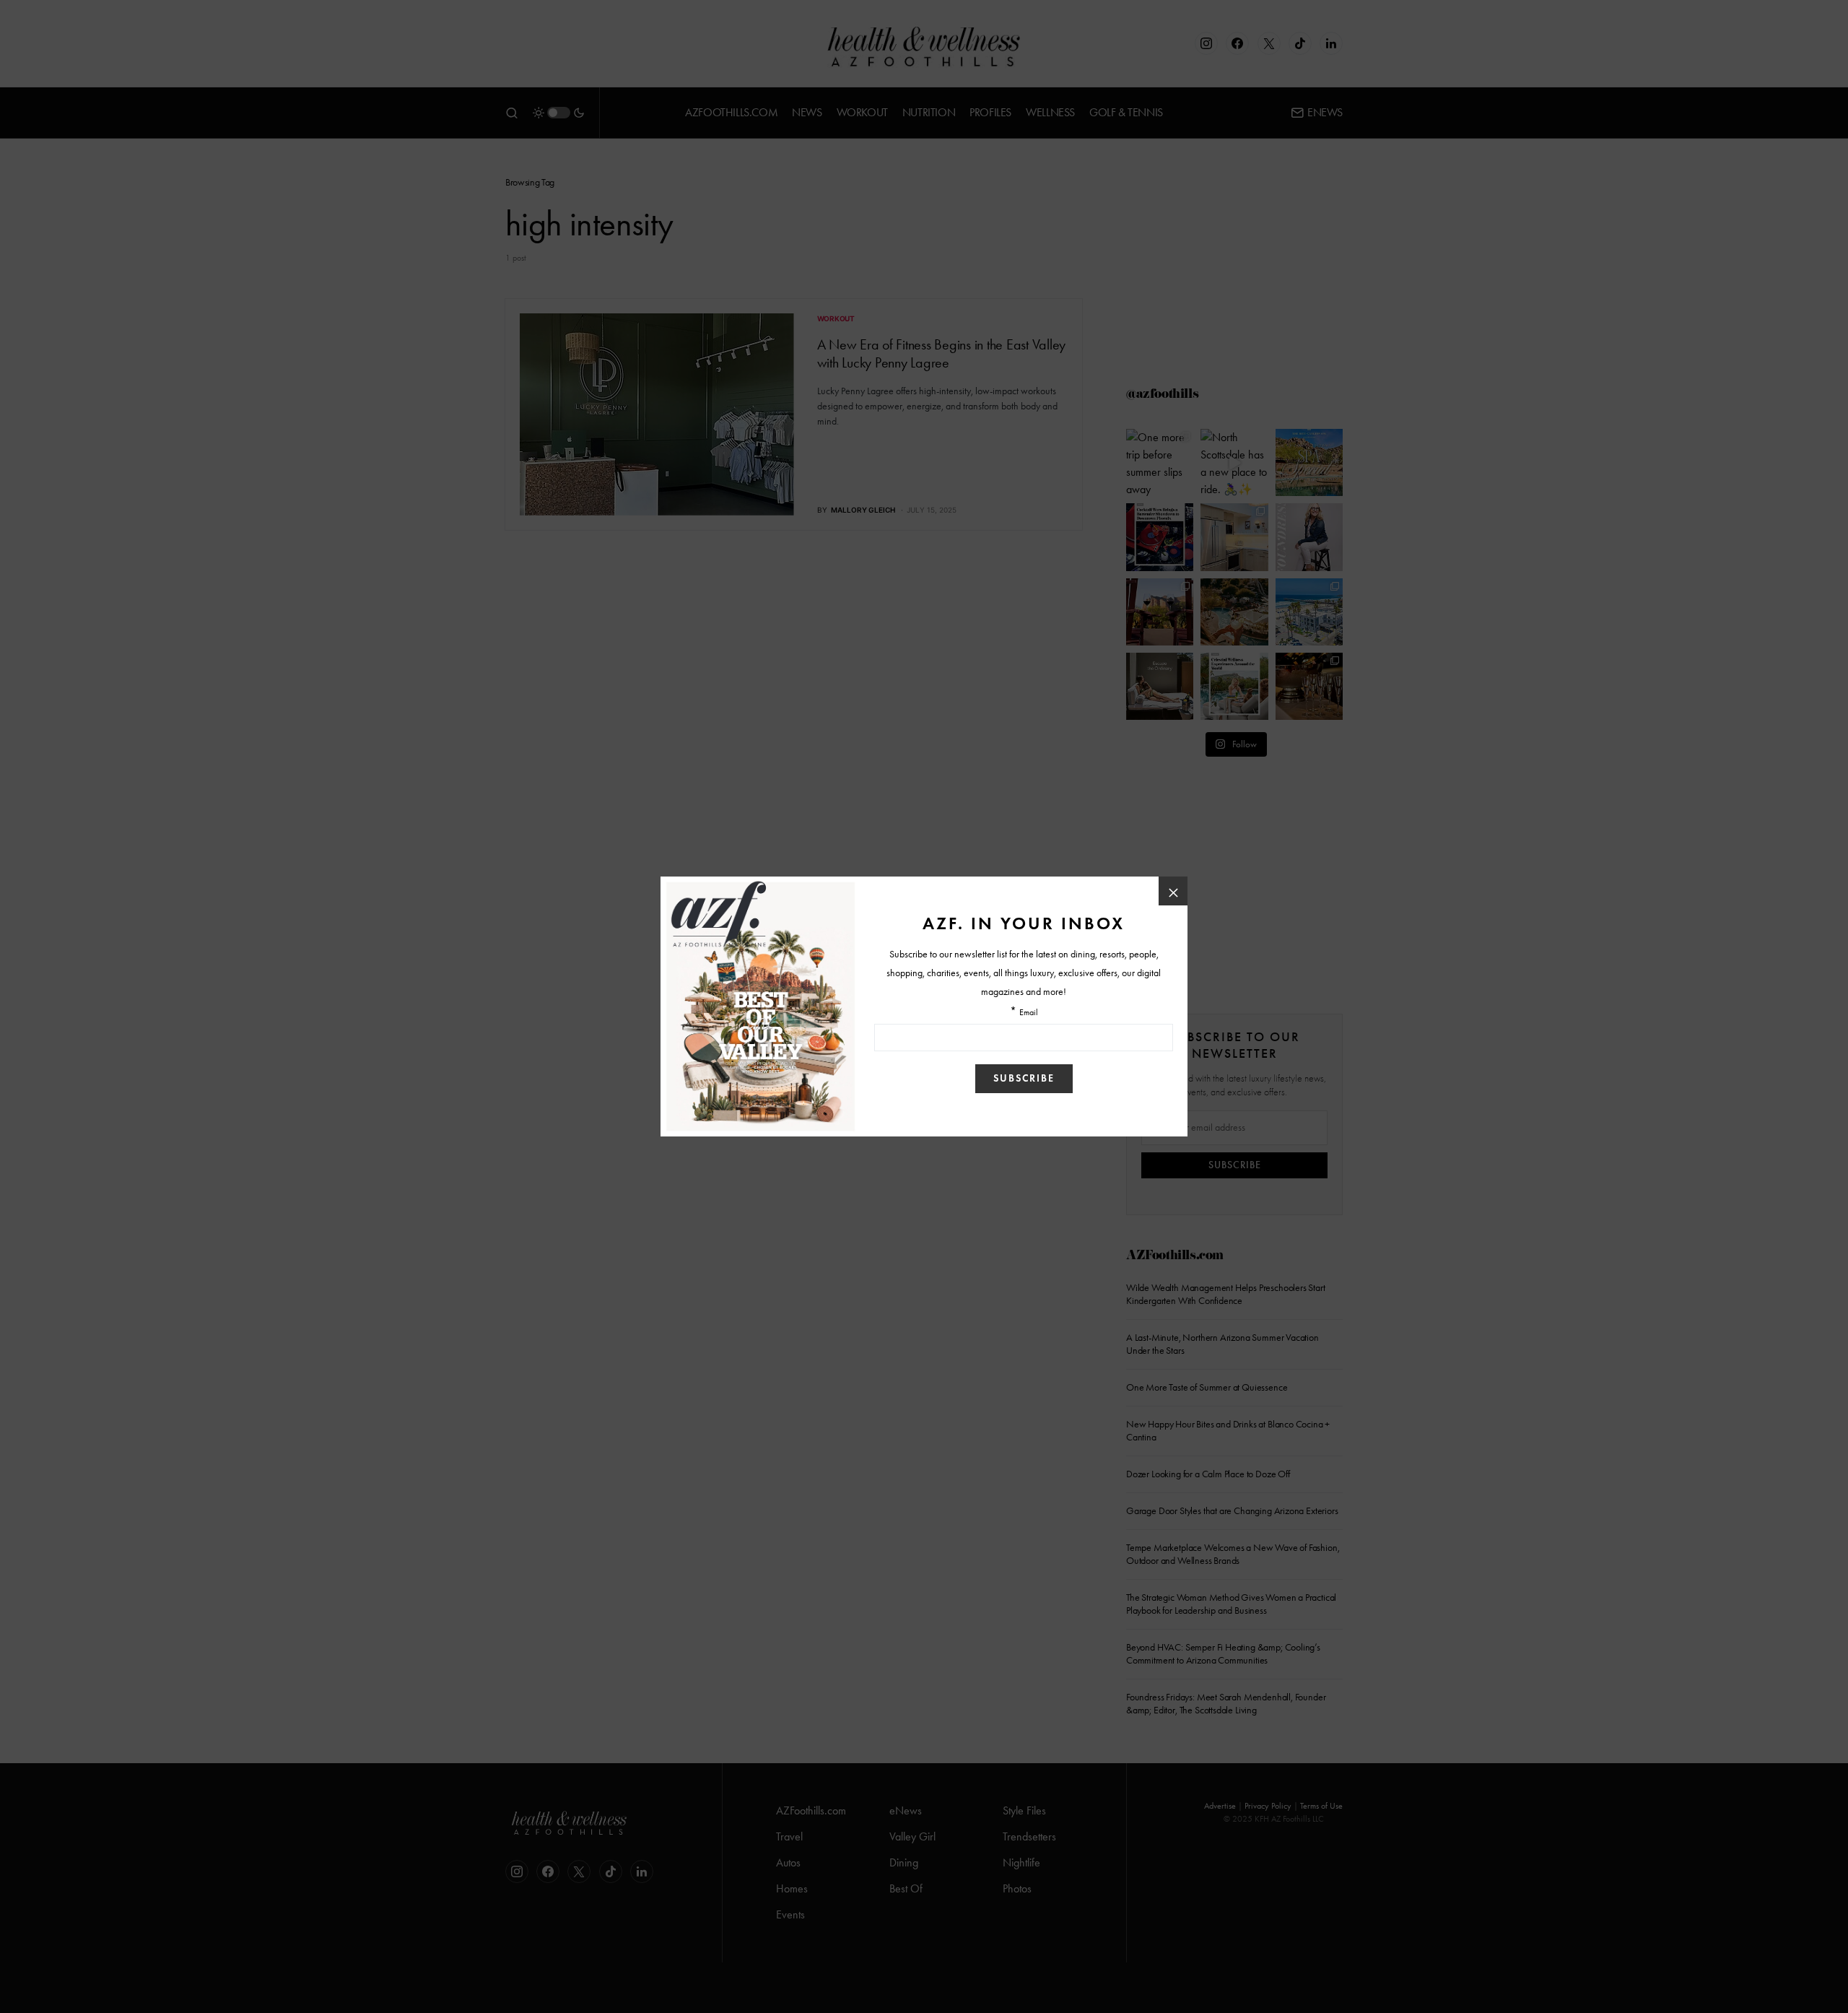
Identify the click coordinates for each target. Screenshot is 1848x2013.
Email (1029, 1013)
